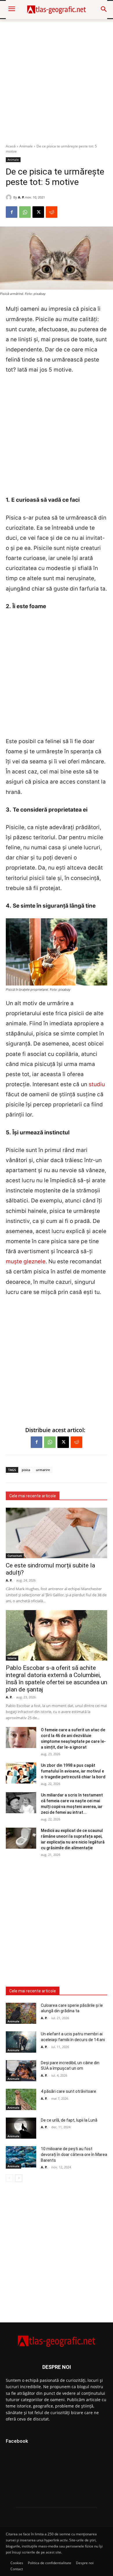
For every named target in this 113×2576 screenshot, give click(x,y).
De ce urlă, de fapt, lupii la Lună (69, 2120)
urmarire (43, 1470)
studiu (97, 1084)
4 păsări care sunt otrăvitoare (69, 2091)
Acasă (11, 146)
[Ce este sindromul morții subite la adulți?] (57, 1533)
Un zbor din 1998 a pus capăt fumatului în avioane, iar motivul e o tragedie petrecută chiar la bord (73, 1771)
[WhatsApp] (25, 212)
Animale (26, 146)
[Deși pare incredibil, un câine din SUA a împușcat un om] (21, 2071)
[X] (38, 212)
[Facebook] (12, 212)
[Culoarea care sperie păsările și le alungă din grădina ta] (21, 2013)
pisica (26, 1470)
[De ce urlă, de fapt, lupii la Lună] (21, 2128)
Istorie (12, 1658)
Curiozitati (15, 1556)
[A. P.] (10, 197)
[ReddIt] (52, 212)
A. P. (21, 197)
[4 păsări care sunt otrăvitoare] (21, 2099)
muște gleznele (26, 1261)
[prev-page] (9, 2178)
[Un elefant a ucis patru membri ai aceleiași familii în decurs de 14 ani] (21, 2042)
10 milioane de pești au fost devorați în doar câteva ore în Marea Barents (74, 2154)
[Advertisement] (57, 78)
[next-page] (19, 2178)
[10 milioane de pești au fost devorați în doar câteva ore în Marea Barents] (21, 2157)
